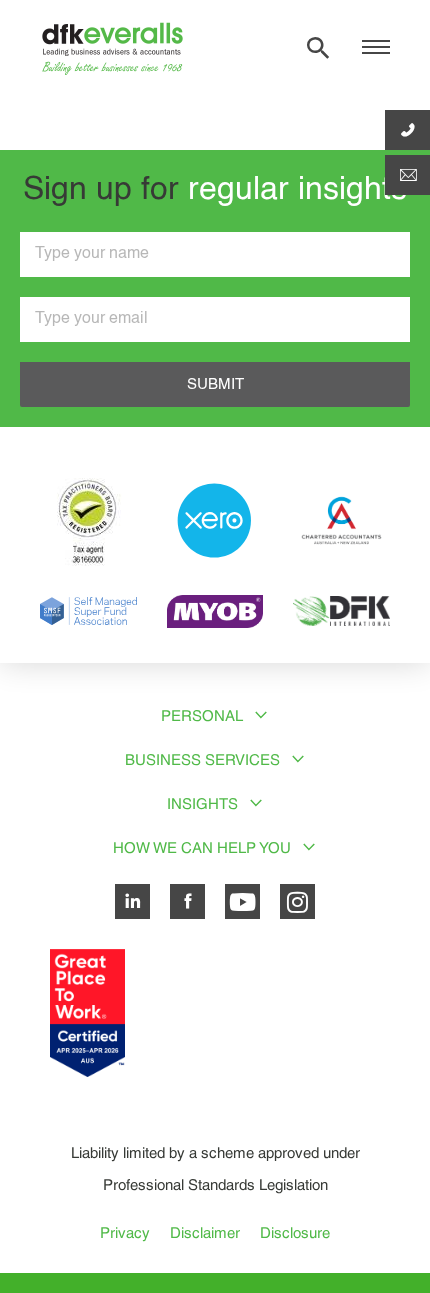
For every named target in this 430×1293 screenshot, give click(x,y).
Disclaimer (205, 1232)
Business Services (202, 759)
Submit (215, 384)
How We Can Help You (202, 847)
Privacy (125, 1232)
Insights (202, 803)
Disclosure (295, 1232)
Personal (202, 715)
